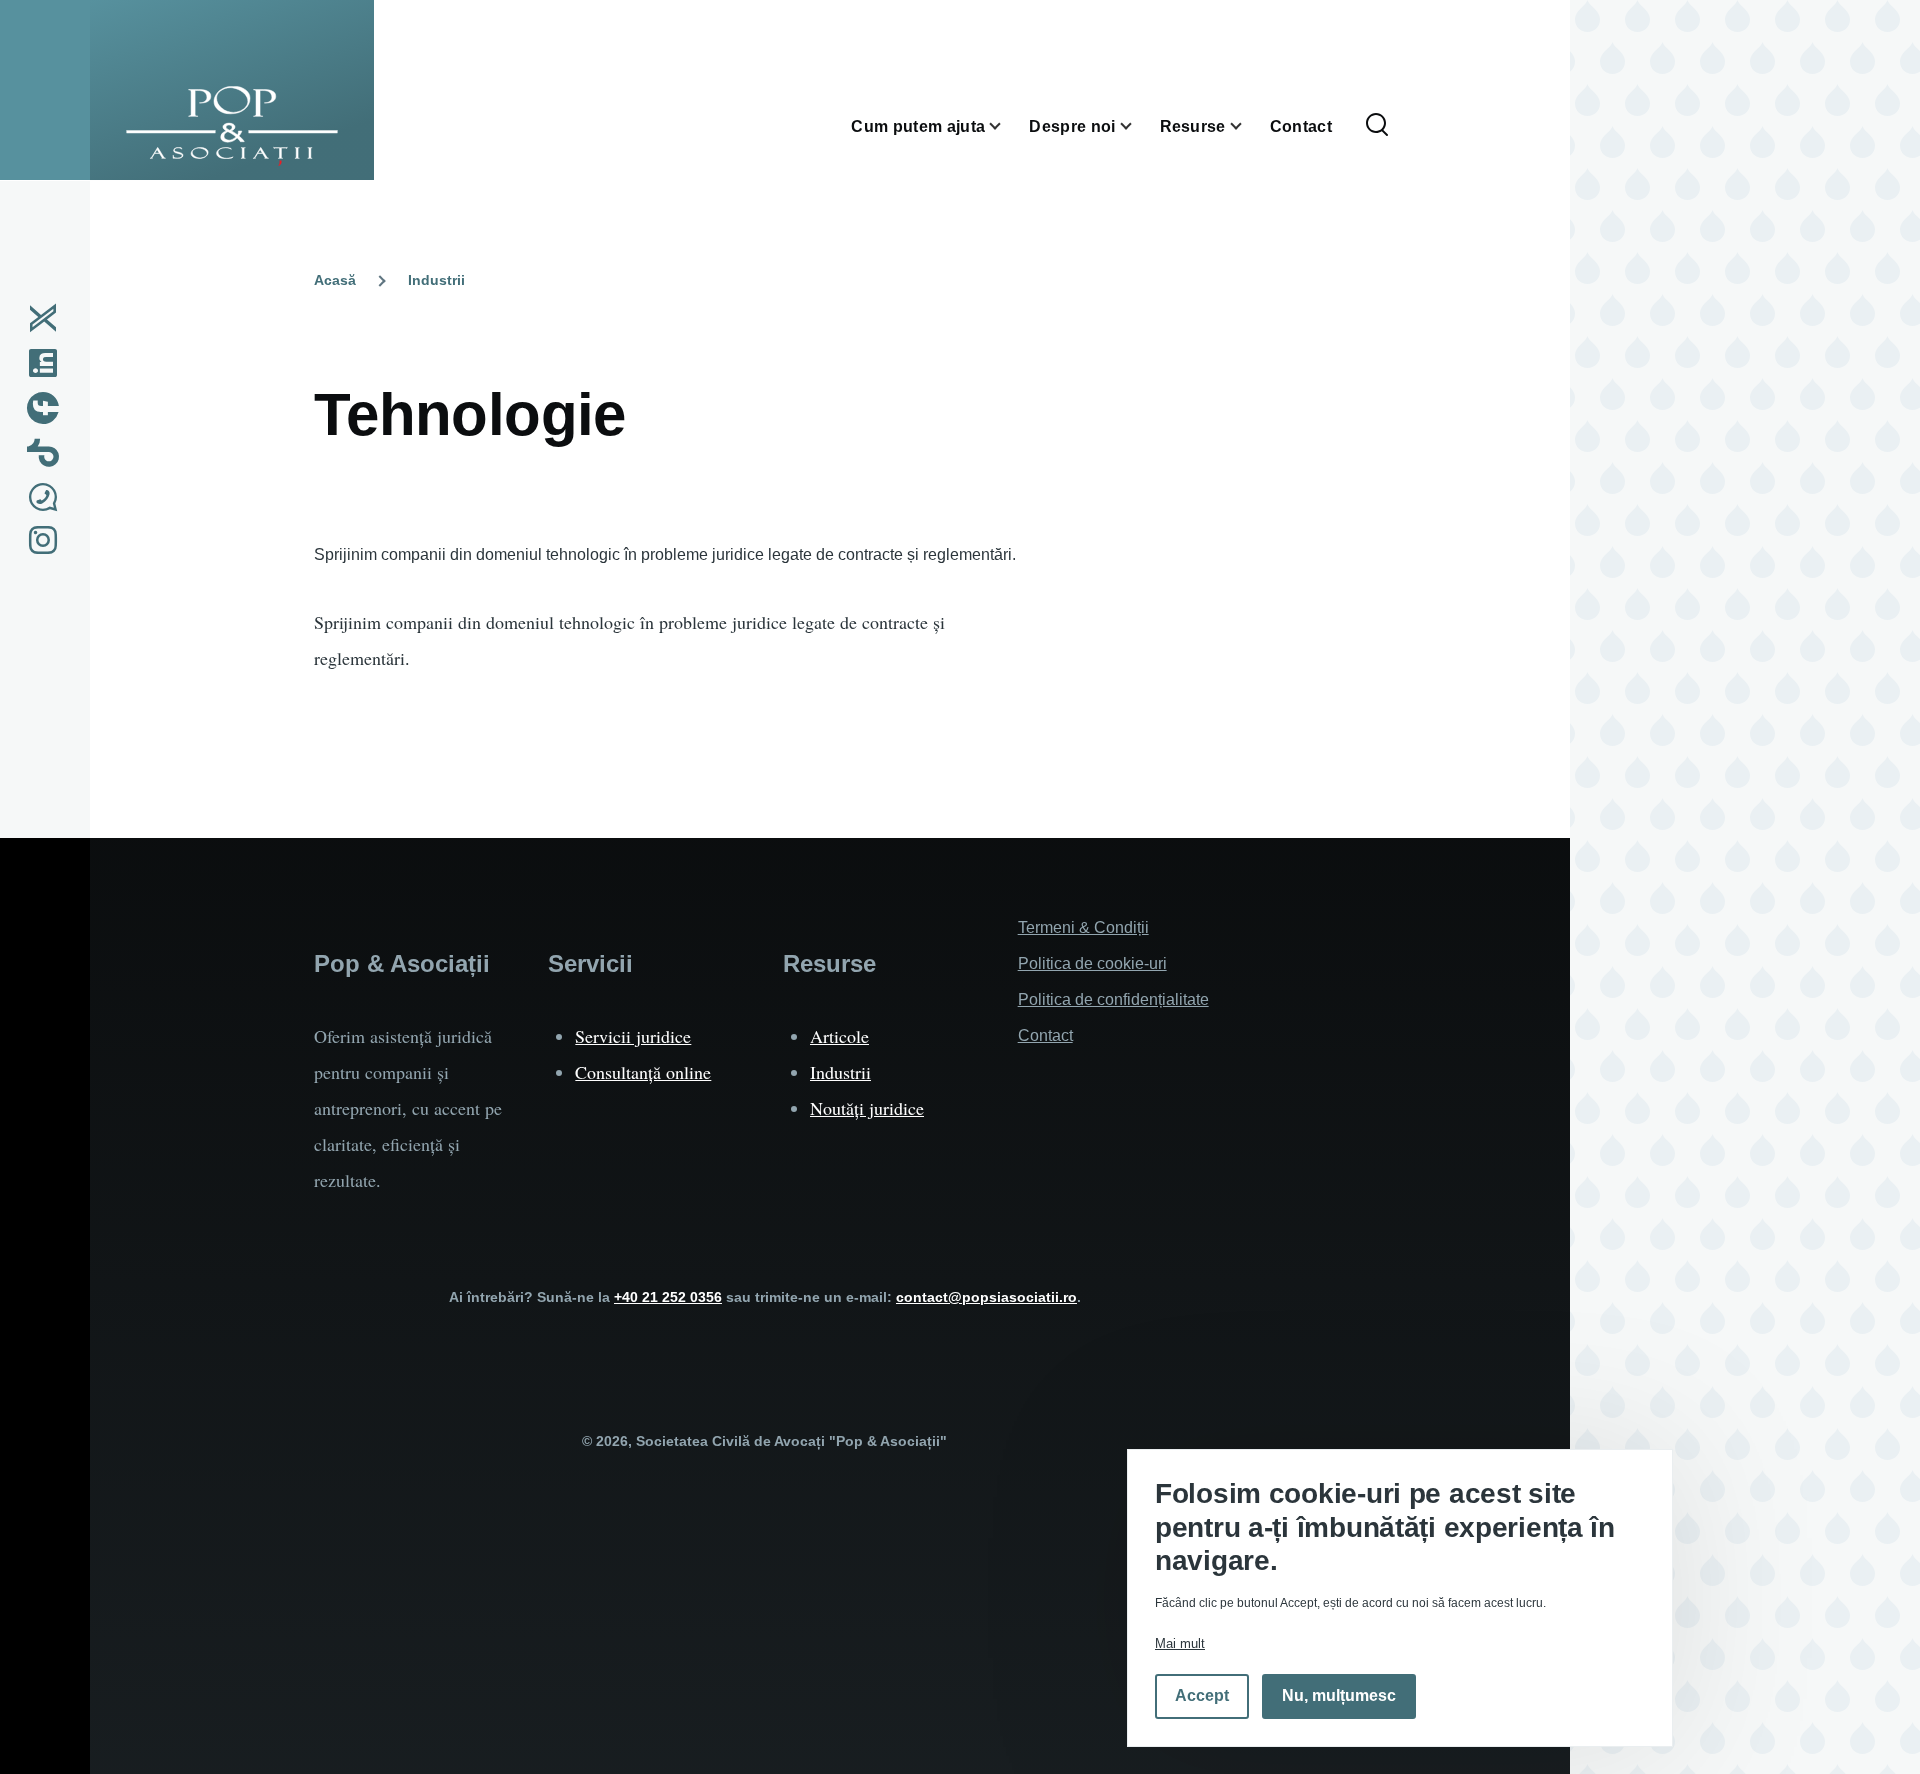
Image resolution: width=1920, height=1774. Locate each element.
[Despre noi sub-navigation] (1138, 126)
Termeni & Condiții (1083, 927)
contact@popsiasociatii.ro (986, 1297)
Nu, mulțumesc (1339, 1696)
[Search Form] (1377, 126)
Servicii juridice (633, 1036)
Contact (1045, 1035)
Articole (839, 1036)
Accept (1202, 1696)
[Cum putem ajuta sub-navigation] (1007, 126)
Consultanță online (643, 1072)
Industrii (436, 280)
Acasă (335, 280)
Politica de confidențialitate (1113, 999)
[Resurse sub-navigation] (1248, 126)
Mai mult (1180, 1643)
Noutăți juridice (867, 1108)
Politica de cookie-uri (1092, 963)
